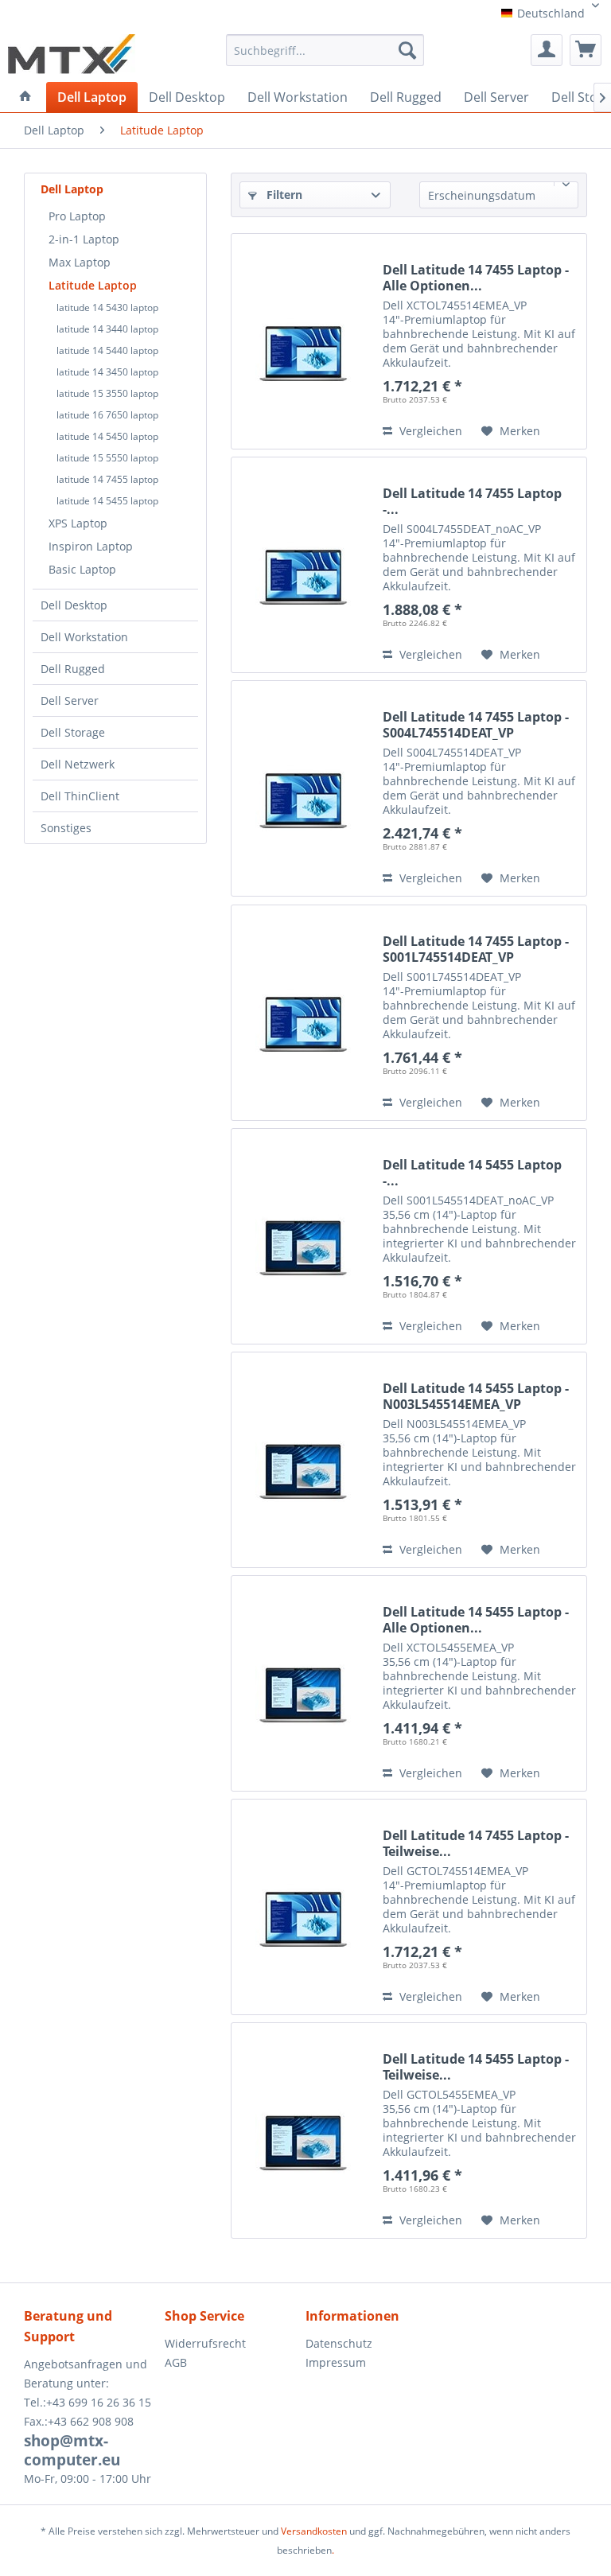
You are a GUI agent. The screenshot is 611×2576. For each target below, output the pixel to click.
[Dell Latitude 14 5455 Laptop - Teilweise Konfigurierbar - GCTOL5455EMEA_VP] (303, 2130)
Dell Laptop (72, 189)
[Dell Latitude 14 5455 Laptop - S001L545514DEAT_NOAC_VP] (303, 1236)
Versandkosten (314, 2531)
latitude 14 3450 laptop (107, 372)
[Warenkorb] (586, 50)
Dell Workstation (84, 637)
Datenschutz (339, 2343)
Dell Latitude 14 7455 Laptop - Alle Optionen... (476, 278)
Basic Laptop (82, 569)
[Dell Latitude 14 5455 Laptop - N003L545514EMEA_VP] (303, 1460)
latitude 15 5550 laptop (107, 458)
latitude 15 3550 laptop (107, 393)
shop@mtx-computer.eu (72, 2450)
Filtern (283, 195)
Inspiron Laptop (91, 546)
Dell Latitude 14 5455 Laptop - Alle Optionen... (476, 1620)
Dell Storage (73, 732)
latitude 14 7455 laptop (107, 479)
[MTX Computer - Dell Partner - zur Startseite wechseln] (72, 54)
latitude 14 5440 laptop (107, 350)
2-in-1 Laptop (84, 239)
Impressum (336, 2362)
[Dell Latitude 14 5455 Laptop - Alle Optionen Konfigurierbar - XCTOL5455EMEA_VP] (303, 1683)
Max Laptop (80, 262)
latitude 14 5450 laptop (107, 436)
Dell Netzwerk (78, 764)
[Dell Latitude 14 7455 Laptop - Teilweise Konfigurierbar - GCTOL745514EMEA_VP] (303, 1907)
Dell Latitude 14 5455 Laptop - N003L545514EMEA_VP (476, 1396)
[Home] (25, 96)
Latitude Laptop (93, 285)
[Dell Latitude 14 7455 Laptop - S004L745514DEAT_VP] (303, 788)
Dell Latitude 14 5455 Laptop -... (472, 1173)
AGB (176, 2362)
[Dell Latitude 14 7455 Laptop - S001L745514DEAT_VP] (303, 1013)
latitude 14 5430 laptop (107, 307)
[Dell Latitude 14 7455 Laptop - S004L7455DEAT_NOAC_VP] (303, 565)
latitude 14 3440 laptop (107, 329)
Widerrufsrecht (205, 2343)
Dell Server (70, 700)
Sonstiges (66, 828)
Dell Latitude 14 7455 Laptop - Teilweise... (476, 1843)
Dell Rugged (73, 669)
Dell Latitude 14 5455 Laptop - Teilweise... (476, 2067)
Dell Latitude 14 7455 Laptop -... (472, 501)
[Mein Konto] (547, 50)
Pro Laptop (77, 216)
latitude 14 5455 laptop (107, 501)
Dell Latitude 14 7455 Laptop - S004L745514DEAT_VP (476, 725)
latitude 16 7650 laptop (107, 415)
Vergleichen (429, 431)
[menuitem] (325, 56)
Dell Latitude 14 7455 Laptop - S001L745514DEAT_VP (476, 949)
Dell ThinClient (80, 796)
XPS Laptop (78, 523)
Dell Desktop (74, 605)
